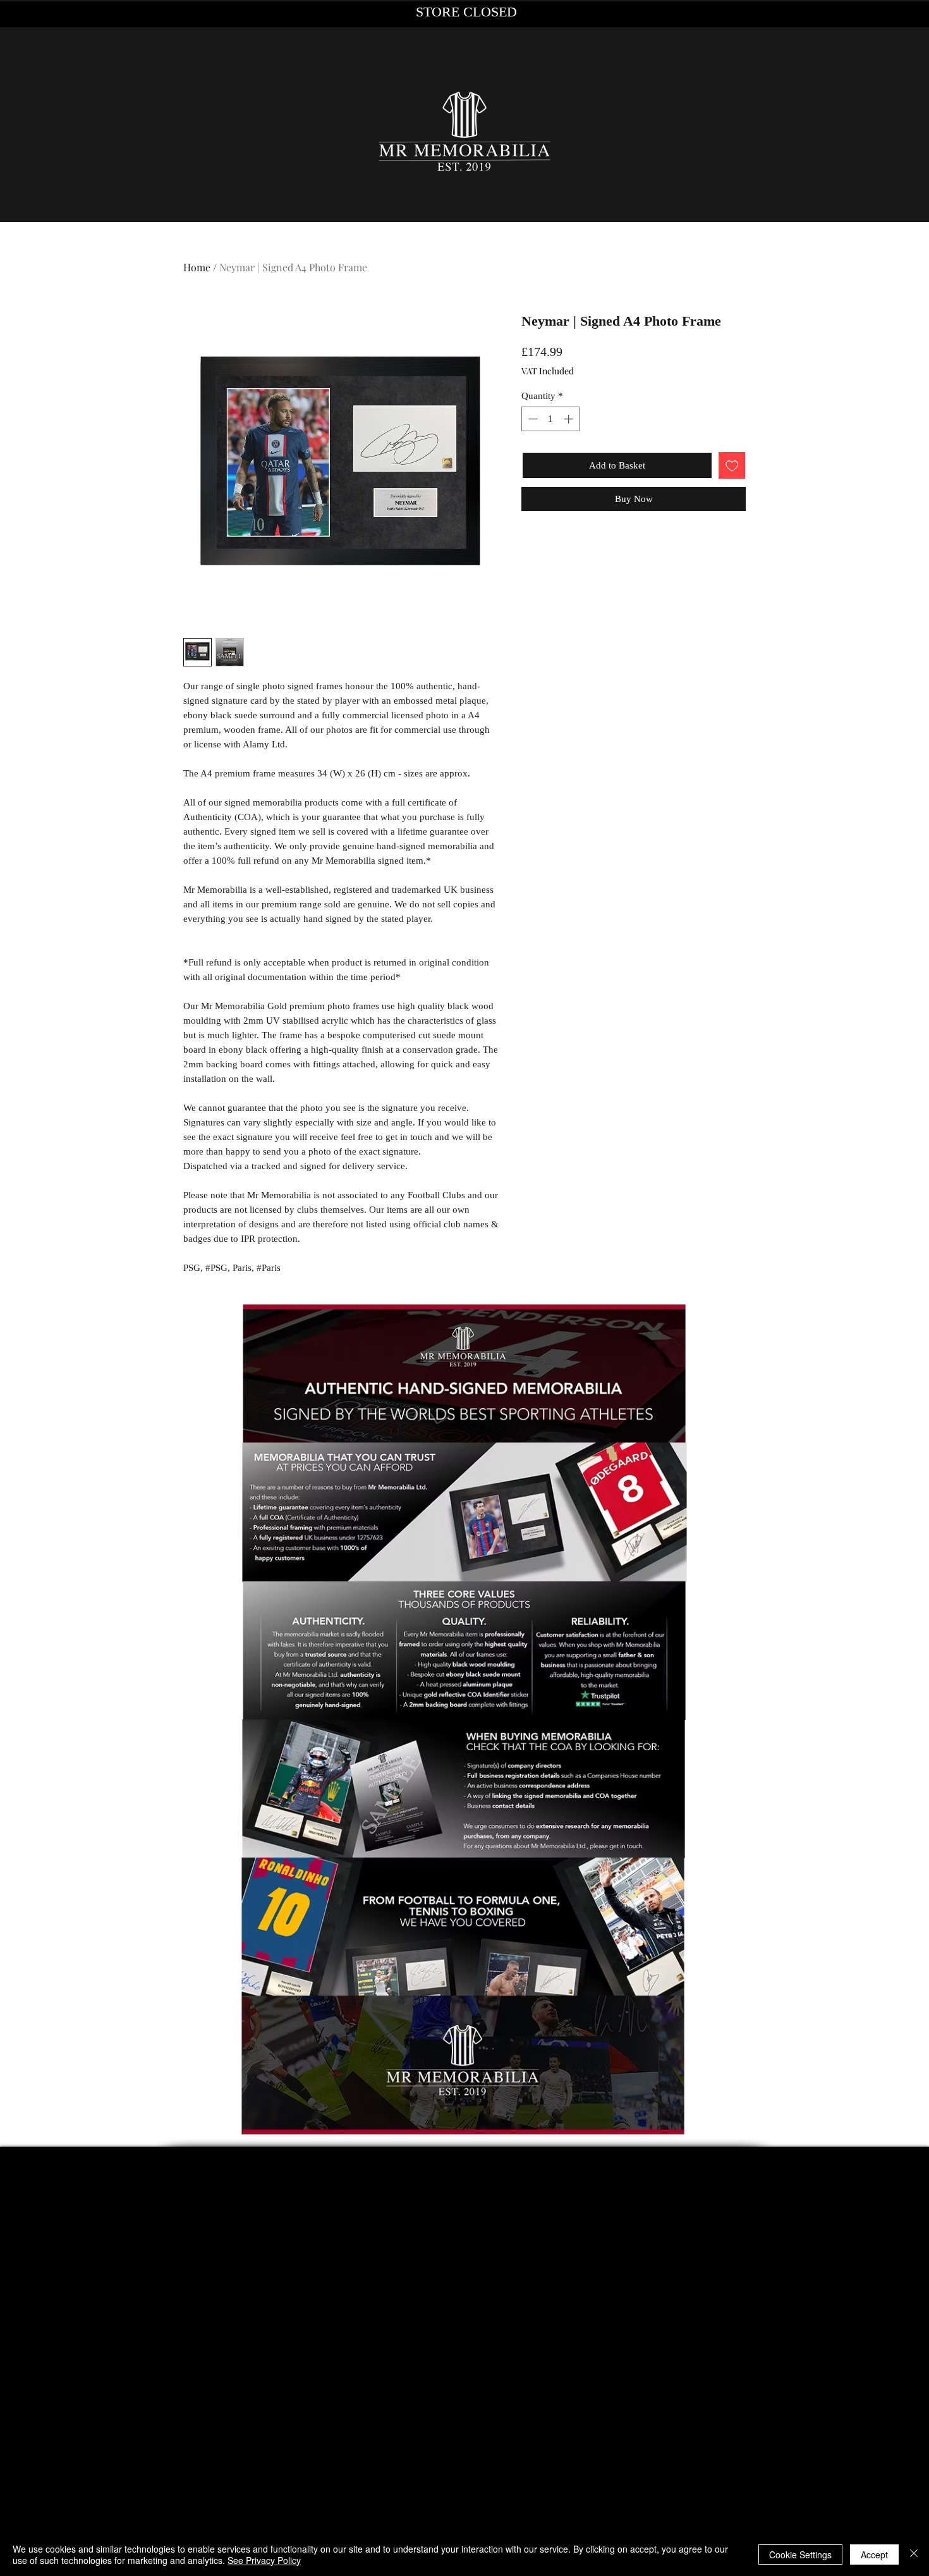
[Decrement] (532, 419)
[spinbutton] (551, 419)
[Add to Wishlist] (732, 466)
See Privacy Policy (264, 2560)
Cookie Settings (800, 2555)
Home (197, 267)
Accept (874, 2555)
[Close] (914, 2555)
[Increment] (570, 419)
